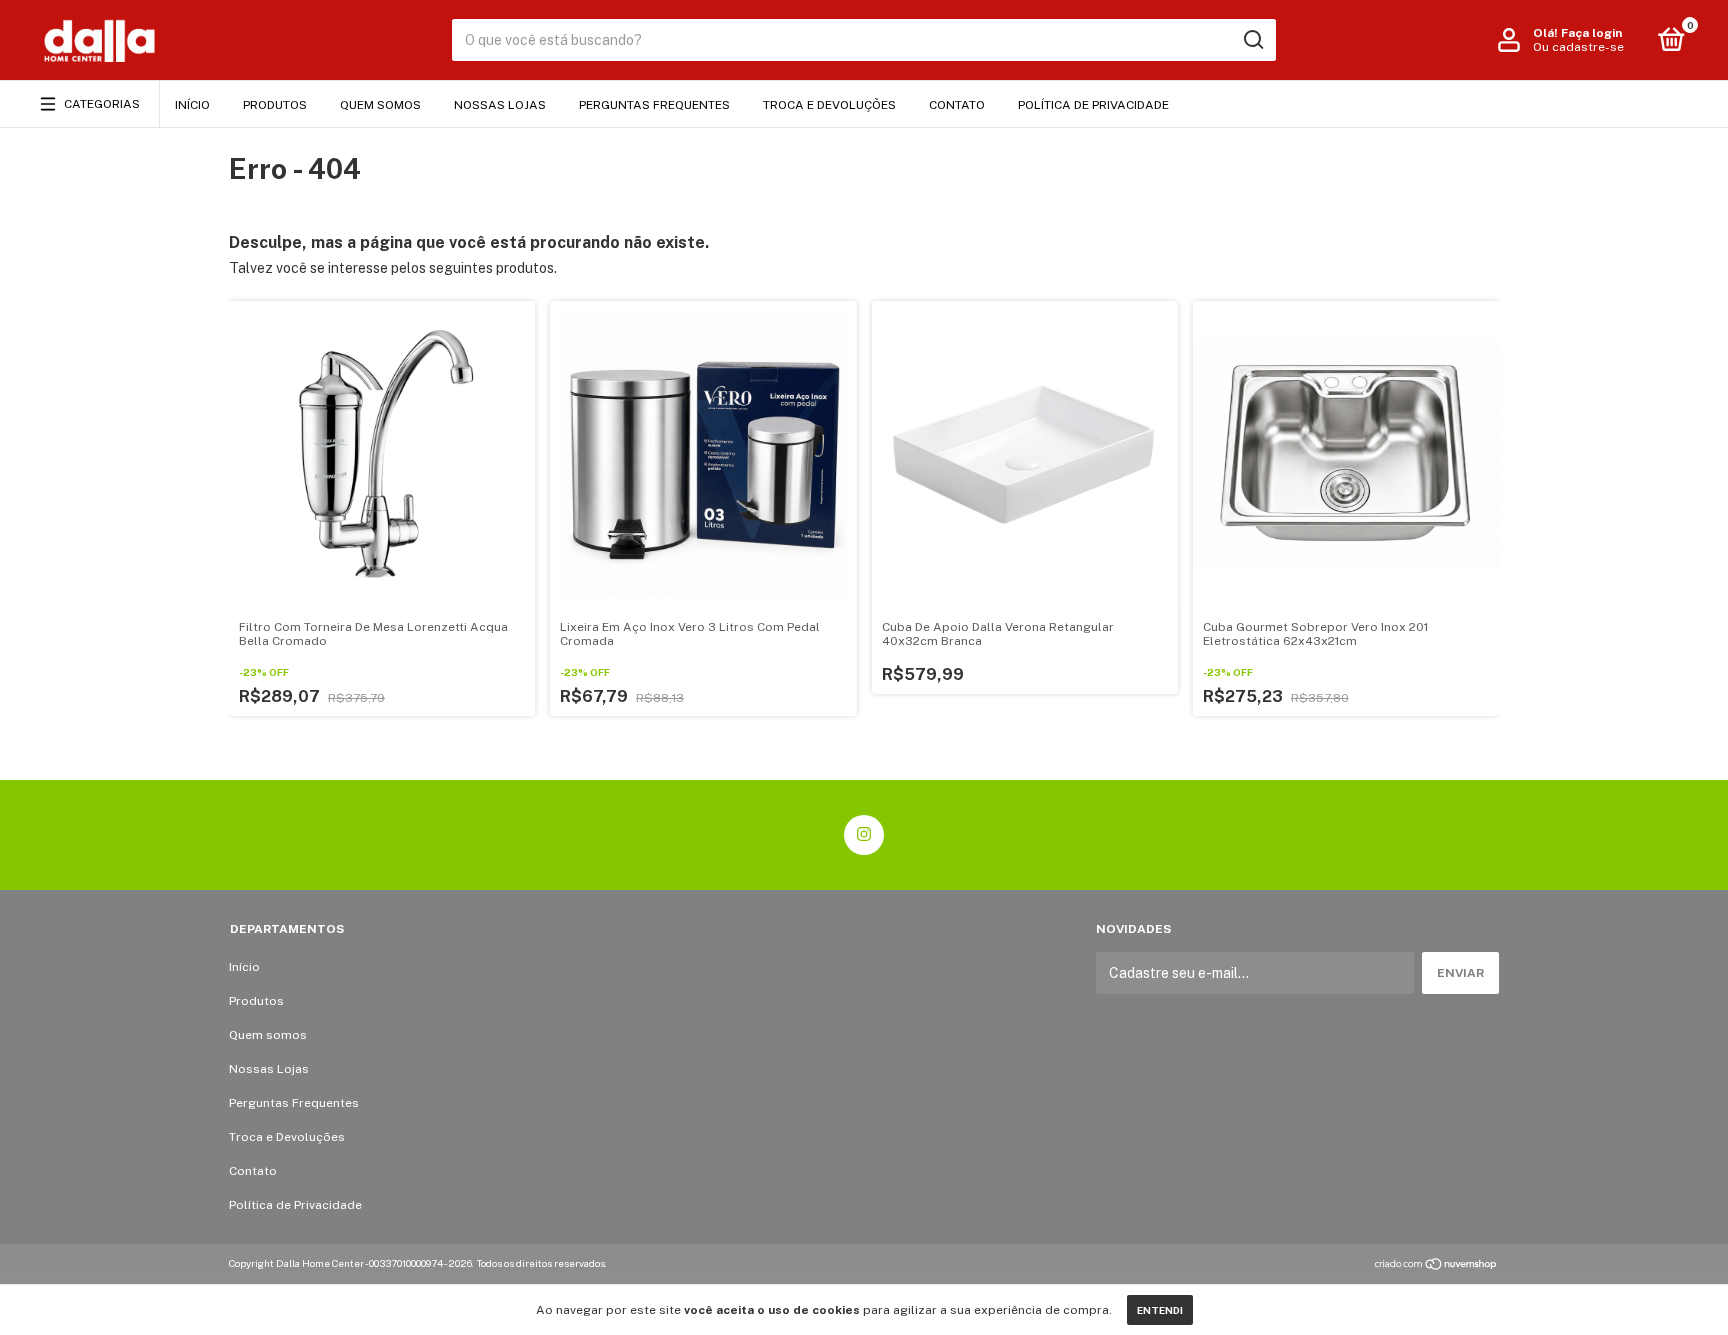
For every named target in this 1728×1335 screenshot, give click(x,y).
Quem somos (380, 105)
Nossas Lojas (500, 105)
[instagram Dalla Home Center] (864, 835)
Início (192, 105)
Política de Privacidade (1093, 105)
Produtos (275, 105)
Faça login (1591, 33)
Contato (957, 105)
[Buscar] (1252, 40)
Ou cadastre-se (1578, 47)
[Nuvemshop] (1436, 1266)
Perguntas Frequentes (654, 105)
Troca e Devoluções (829, 105)
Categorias (102, 104)
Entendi (1160, 1310)
